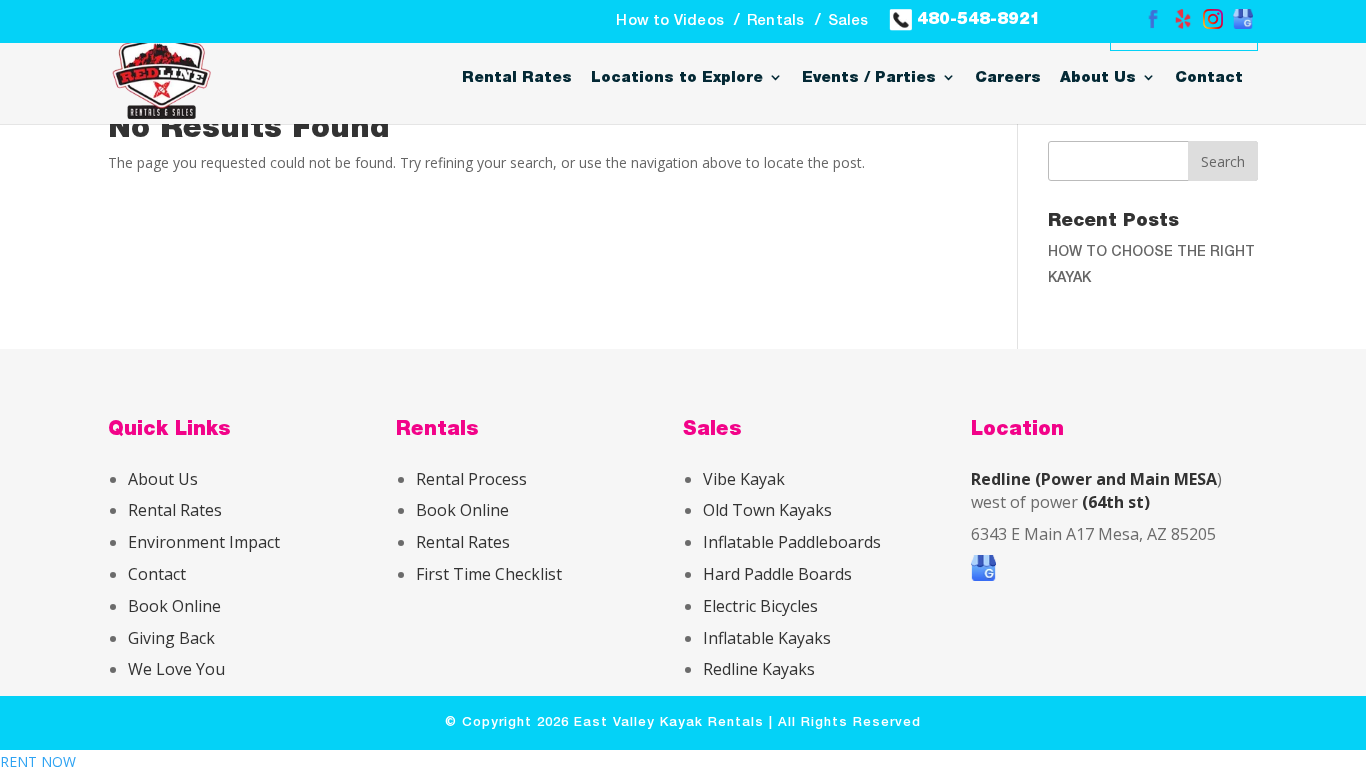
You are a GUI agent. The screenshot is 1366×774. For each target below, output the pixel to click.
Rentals (775, 21)
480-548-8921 (976, 18)
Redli (721, 669)
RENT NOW (38, 761)
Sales (848, 21)
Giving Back (171, 638)
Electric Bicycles (760, 606)
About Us (1098, 77)
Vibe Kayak (744, 479)
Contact (1209, 77)
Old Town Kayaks (767, 510)
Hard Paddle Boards (777, 574)
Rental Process (471, 479)
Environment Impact (204, 542)
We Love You (176, 669)
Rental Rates (517, 77)
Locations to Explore (677, 77)
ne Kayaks (777, 669)
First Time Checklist (489, 574)
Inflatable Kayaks (767, 638)
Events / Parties (869, 77)
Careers (1008, 77)
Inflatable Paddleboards (792, 542)
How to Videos (670, 21)
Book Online (174, 606)
